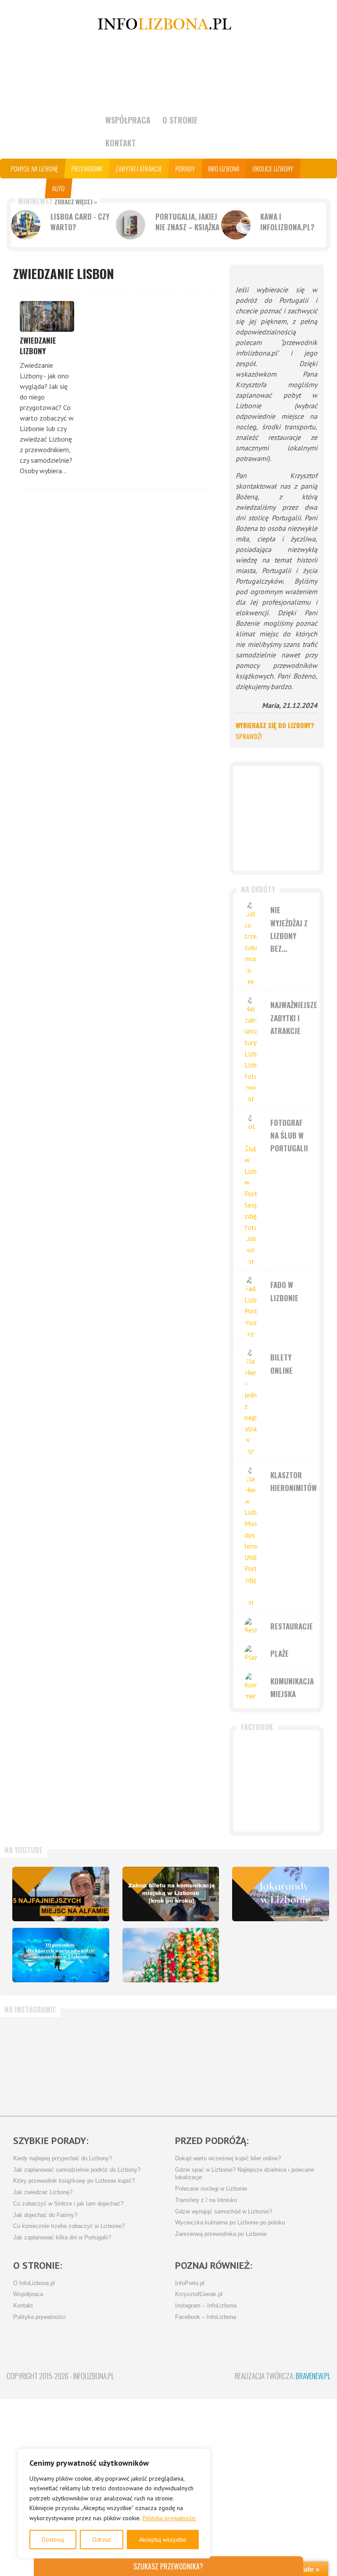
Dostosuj (53, 2540)
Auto (59, 188)
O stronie (180, 120)
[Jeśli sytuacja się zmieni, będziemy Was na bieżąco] (34, 2062)
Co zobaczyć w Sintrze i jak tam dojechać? (68, 2204)
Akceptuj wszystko (163, 2540)
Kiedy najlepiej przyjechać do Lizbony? (63, 2159)
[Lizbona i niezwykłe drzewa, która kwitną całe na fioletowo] (281, 1894)
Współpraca (128, 120)
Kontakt (121, 143)
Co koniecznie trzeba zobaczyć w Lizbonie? (69, 2226)
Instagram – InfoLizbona (206, 2306)
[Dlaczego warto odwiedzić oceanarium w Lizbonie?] (61, 1955)
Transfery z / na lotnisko (206, 2200)
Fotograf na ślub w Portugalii (289, 1136)
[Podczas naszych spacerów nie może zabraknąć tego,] (195, 2062)
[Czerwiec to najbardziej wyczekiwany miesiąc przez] (249, 2062)
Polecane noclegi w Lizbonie (211, 2189)
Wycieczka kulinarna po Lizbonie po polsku (230, 2223)
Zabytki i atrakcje (139, 169)
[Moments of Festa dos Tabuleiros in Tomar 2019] (171, 1955)
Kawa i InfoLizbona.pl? (287, 222)
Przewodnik (87, 169)
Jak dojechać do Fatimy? (45, 2215)
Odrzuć (102, 2540)
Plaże (280, 1653)
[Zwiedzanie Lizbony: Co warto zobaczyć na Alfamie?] (61, 1894)
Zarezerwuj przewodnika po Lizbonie (221, 2234)
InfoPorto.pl (190, 2283)
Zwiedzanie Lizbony (38, 346)
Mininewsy (57, 201)
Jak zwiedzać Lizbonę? (43, 2192)
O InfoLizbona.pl (34, 2283)
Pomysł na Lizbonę (35, 169)
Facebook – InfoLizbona (206, 2317)
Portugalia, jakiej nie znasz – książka (187, 222)
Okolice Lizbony (273, 169)
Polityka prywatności (169, 2518)
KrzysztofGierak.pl (199, 2294)
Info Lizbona (224, 169)
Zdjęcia (113, 188)
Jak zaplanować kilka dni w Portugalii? (62, 2238)
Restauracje (292, 1626)
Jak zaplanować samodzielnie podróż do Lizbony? (77, 2170)
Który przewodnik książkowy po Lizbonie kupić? (74, 2181)
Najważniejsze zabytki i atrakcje (294, 1018)
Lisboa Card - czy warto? (80, 222)
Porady (185, 169)
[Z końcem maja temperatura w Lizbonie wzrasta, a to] (303, 2062)
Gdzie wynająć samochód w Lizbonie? (224, 2212)
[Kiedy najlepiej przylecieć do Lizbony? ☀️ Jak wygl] (88, 2062)
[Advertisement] (276, 818)
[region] (114, 2503)
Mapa (84, 188)
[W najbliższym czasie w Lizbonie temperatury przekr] (142, 2062)
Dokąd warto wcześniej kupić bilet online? (228, 2159)
